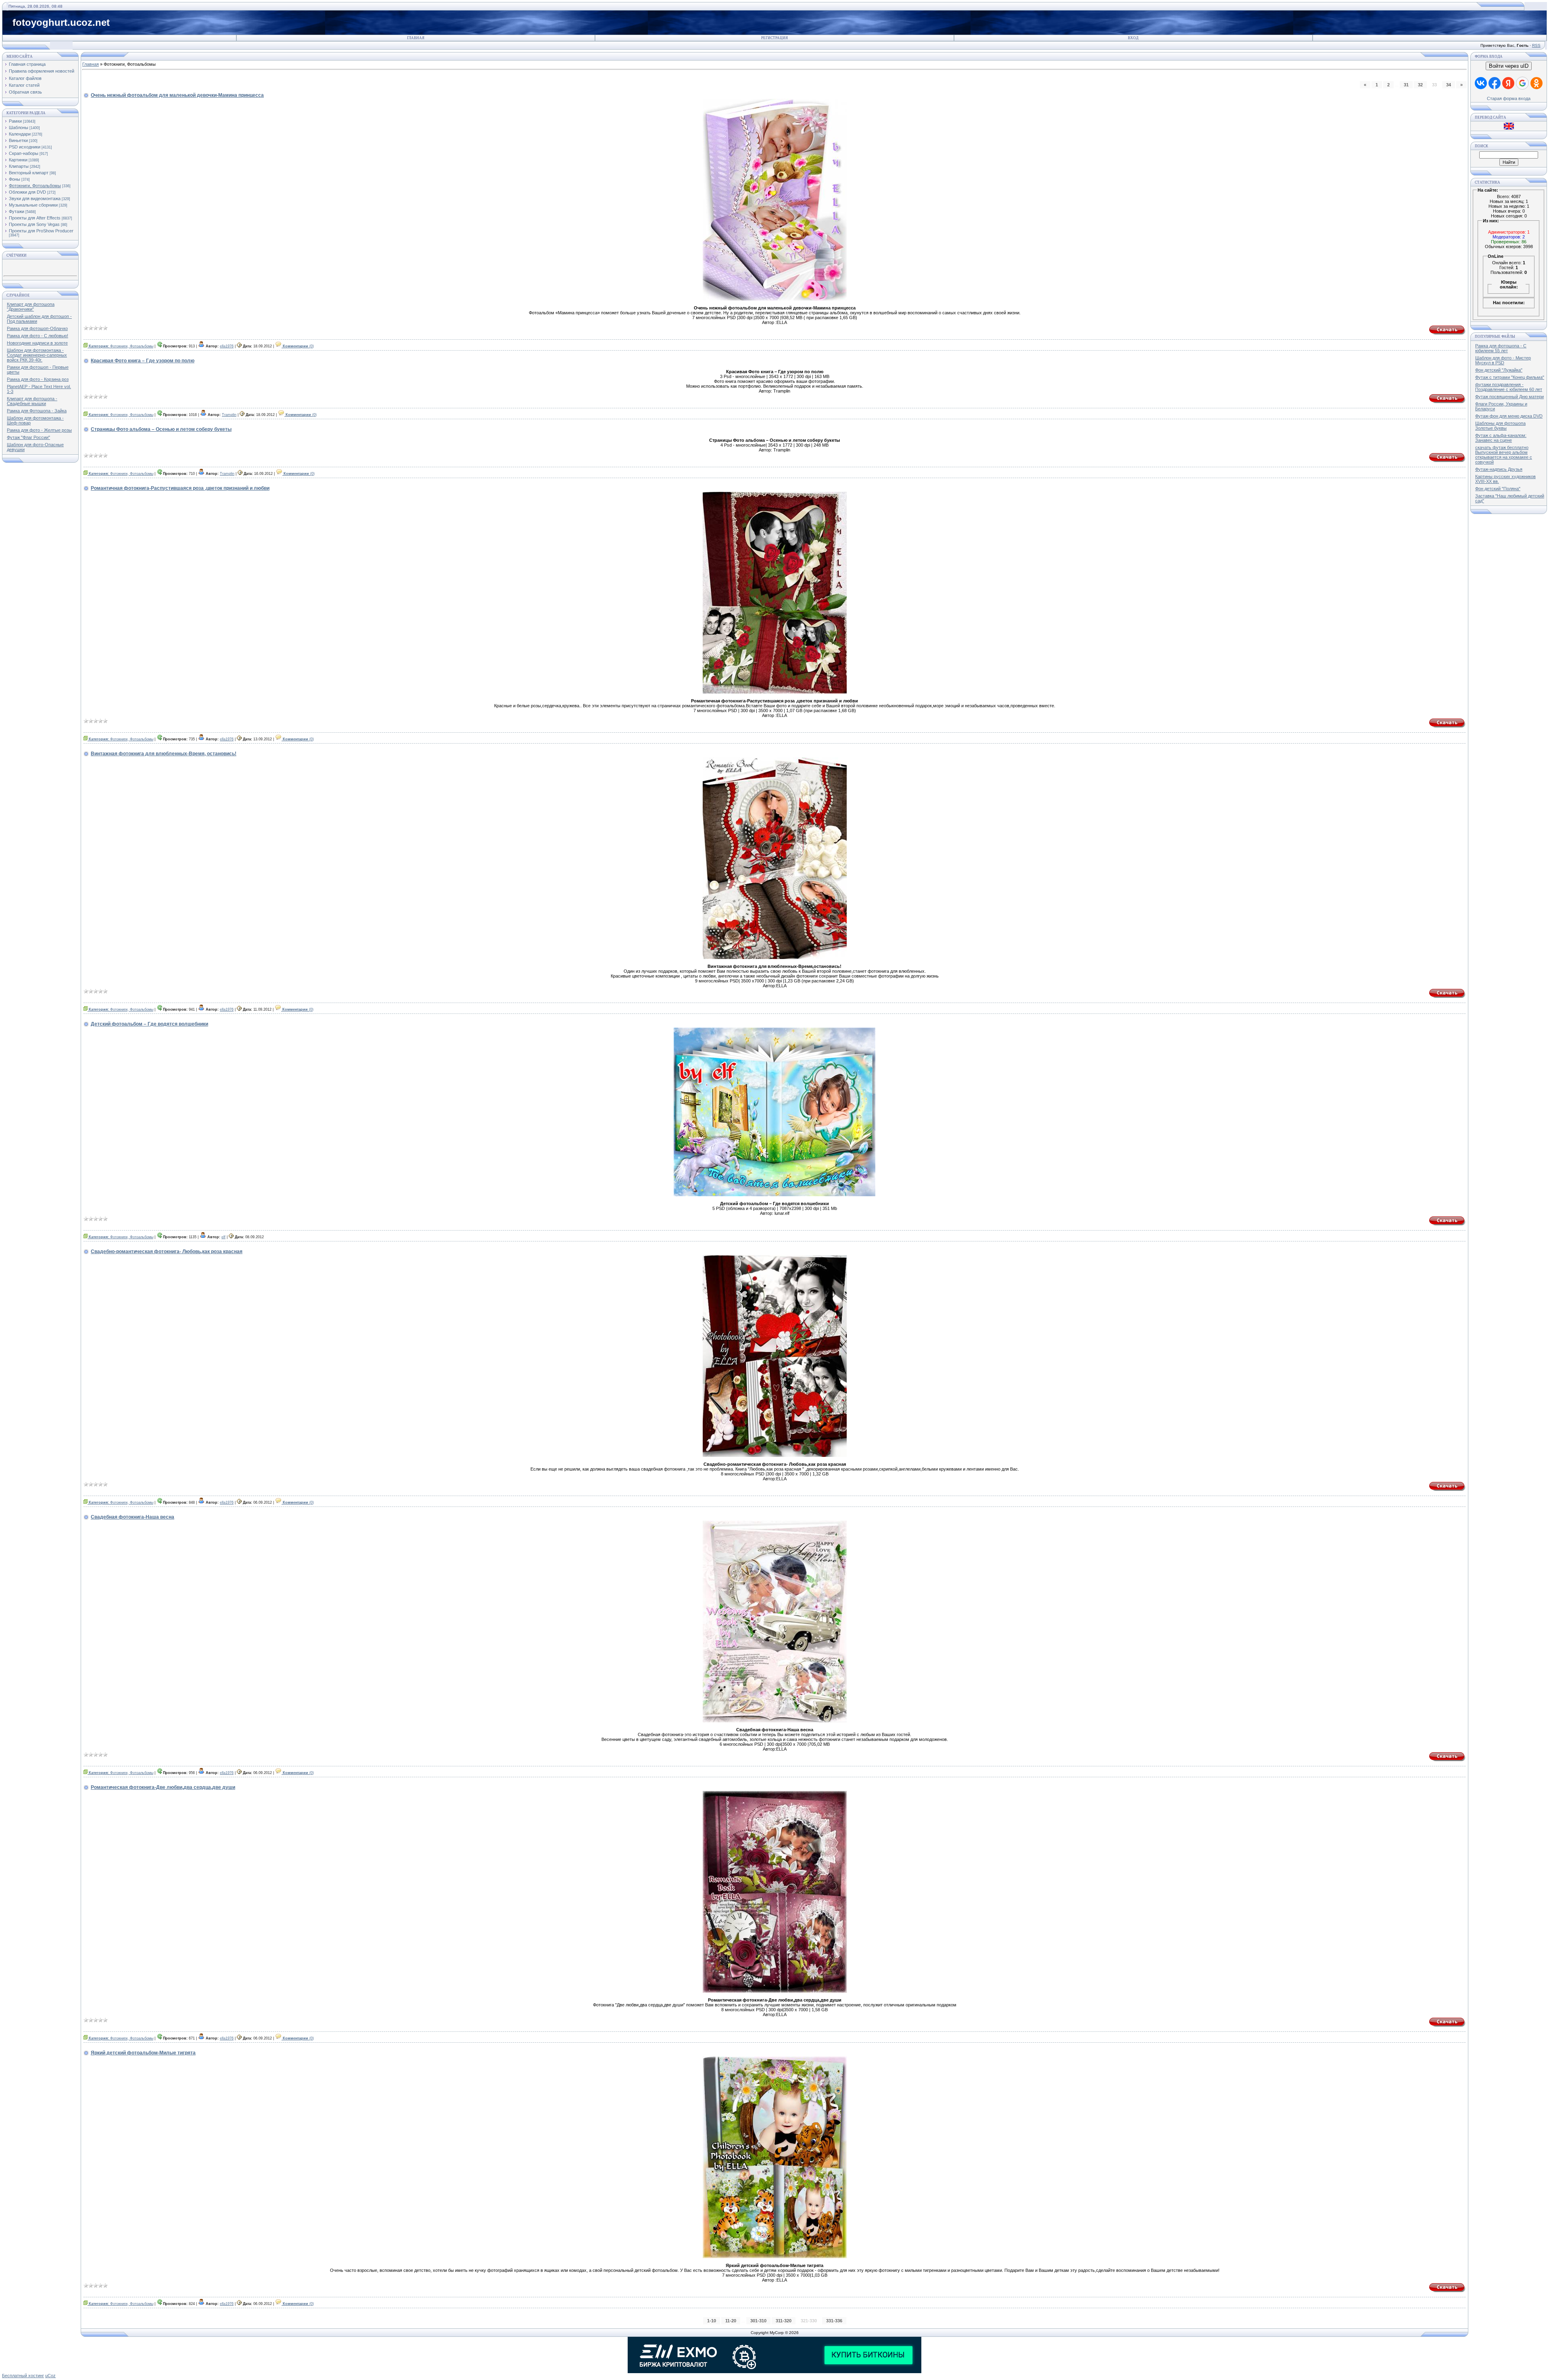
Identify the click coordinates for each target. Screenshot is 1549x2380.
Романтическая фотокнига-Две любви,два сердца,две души (163, 1787)
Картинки (18, 160)
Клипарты (19, 166)
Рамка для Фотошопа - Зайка (37, 411)
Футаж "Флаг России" (28, 437)
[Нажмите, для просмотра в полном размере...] (775, 299)
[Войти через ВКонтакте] (1481, 83)
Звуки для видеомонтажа (35, 199)
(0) (298, 346)
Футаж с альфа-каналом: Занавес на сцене (1501, 438)
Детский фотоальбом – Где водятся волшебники (149, 1024)
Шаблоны (19, 127)
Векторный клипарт (29, 173)
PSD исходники (25, 147)
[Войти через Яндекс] (1508, 83)
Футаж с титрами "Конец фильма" (1510, 377)
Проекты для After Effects (35, 218)
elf (223, 1237)
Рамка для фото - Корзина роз (38, 379)
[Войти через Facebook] (1495, 83)
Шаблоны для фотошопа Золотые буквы (1500, 426)
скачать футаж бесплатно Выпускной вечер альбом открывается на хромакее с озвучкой (1504, 455)
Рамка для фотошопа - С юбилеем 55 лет (1501, 348)
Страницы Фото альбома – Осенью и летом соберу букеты (161, 429)
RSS (1536, 45)
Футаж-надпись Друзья (1499, 469)
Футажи (17, 211)
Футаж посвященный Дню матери (1509, 397)
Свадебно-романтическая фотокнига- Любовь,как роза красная (167, 1252)
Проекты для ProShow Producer (41, 231)
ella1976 (227, 346)
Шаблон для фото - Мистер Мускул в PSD (1503, 360)
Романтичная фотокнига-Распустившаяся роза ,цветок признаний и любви (180, 488)
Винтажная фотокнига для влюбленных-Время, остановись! (164, 754)
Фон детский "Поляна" (1498, 489)
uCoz (50, 2376)
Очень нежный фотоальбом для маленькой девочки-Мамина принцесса (177, 95)
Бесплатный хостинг (23, 2376)
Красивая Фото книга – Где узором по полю (143, 361)
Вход (1133, 38)
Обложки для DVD (27, 192)
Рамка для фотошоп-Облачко (37, 328)
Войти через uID (1509, 66)
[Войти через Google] (1522, 83)
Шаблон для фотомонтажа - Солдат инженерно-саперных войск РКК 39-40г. (37, 355)
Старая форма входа (1509, 98)
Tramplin (229, 415)
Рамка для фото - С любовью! (38, 336)
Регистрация (774, 38)
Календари (20, 134)
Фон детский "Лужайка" (1499, 370)
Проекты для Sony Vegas (34, 224)
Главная (416, 38)
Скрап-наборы (24, 153)
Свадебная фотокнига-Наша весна (133, 1517)
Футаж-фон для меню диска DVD (1509, 416)
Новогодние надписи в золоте (37, 343)
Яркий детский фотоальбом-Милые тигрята (143, 2053)
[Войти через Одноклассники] (1536, 83)
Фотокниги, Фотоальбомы (35, 186)
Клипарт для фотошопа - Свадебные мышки (32, 401)
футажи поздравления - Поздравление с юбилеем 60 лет (1509, 387)
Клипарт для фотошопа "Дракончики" (31, 307)
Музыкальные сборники (33, 205)
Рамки (15, 121)
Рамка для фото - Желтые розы (39, 430)
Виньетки (18, 140)
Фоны (15, 179)
